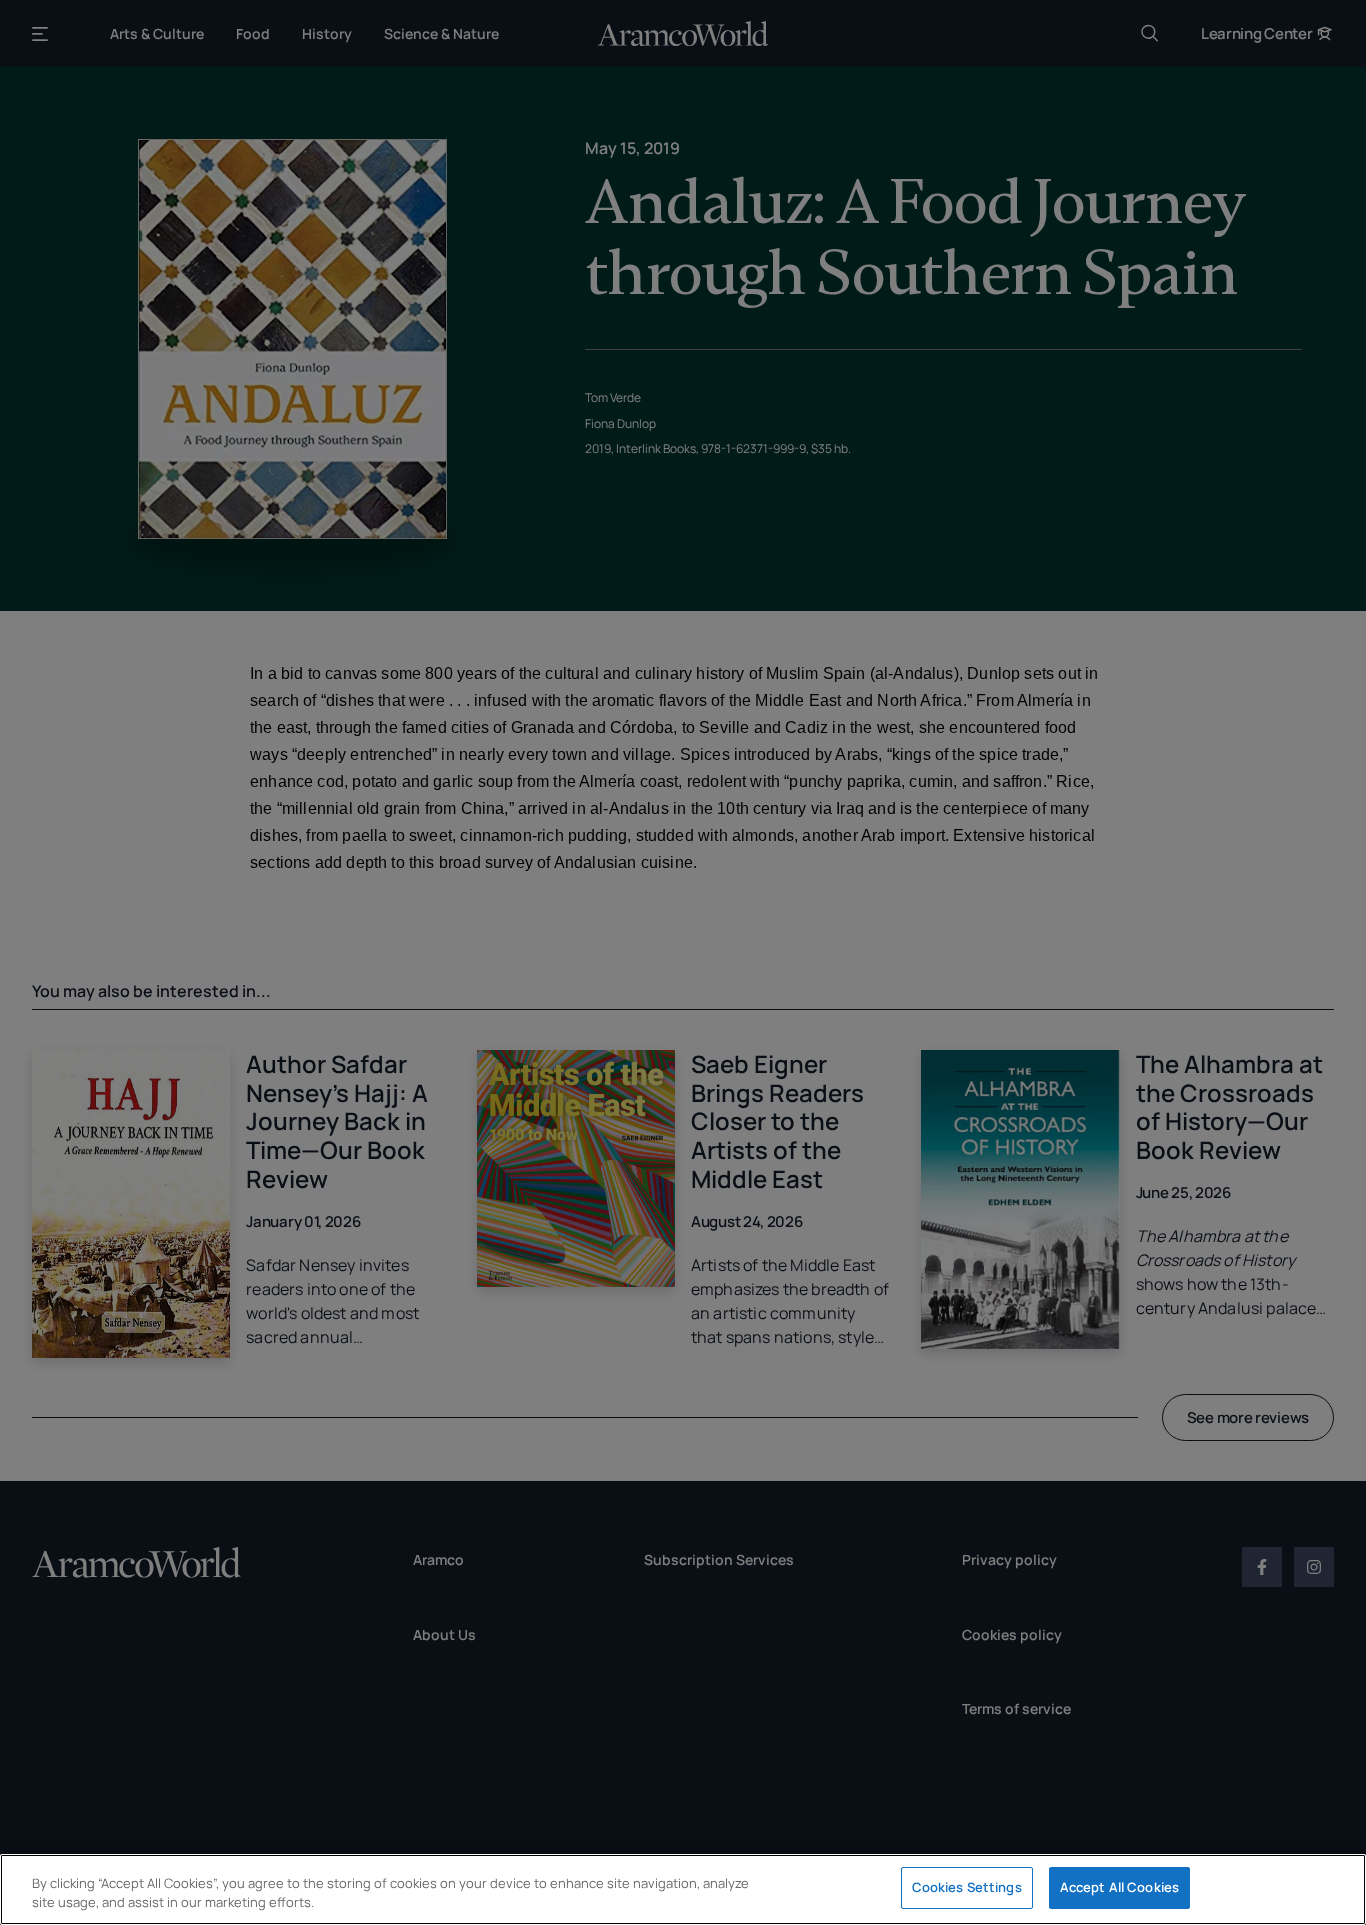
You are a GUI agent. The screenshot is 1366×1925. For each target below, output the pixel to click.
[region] (683, 1889)
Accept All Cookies (1119, 1887)
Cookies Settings (967, 1887)
